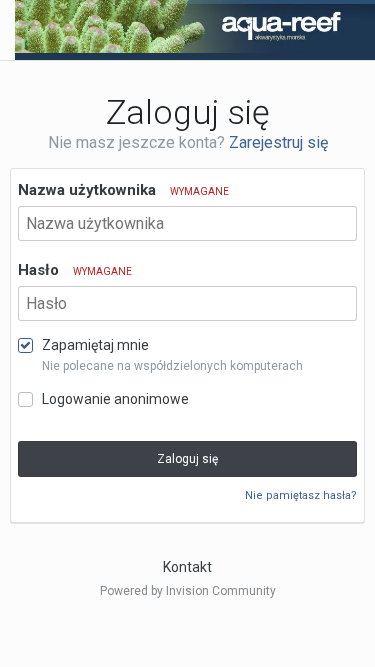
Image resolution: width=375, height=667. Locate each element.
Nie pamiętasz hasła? (301, 495)
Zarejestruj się (278, 142)
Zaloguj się (187, 459)
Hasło (75, 270)
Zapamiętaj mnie (95, 345)
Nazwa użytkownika (123, 190)
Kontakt (187, 567)
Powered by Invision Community (188, 591)
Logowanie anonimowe (115, 399)
